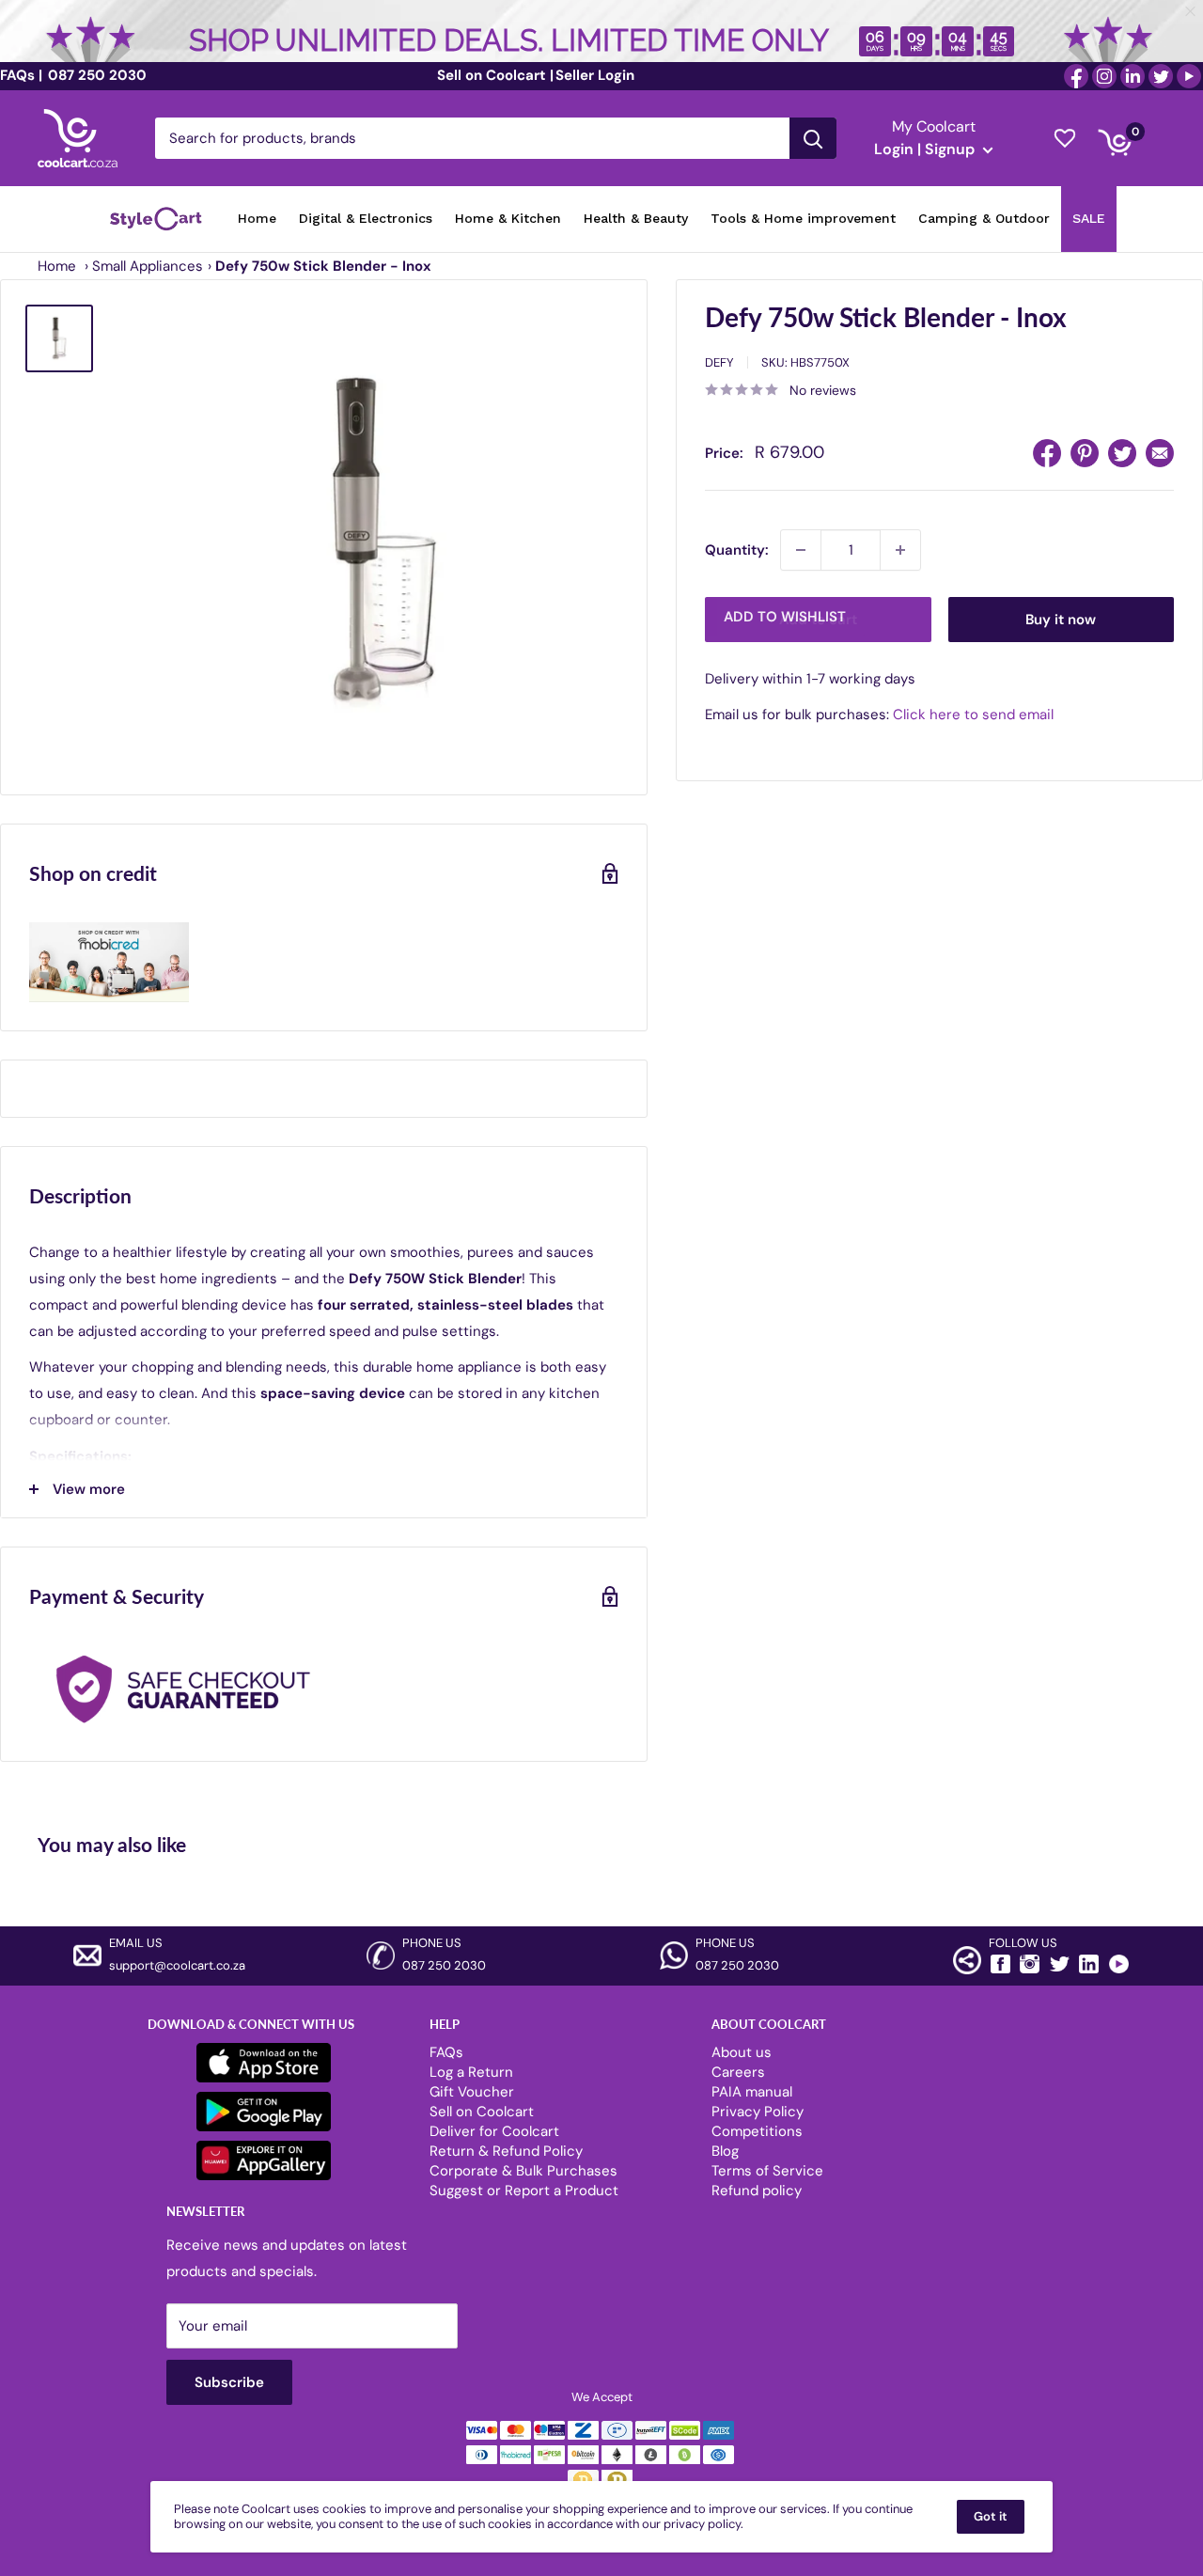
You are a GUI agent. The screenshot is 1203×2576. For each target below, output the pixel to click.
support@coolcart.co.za (177, 1965)
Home (57, 266)
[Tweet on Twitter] (1122, 453)
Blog (725, 2151)
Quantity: (737, 550)
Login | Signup (926, 149)
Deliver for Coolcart (494, 2131)
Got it (991, 2516)
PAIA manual (752, 2092)
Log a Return (471, 2072)
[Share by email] (1160, 453)
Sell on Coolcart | (495, 75)
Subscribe (229, 2382)
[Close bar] (1191, 12)
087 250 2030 (95, 75)
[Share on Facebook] (1047, 453)
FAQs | (21, 75)
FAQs (446, 2052)
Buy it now (1061, 620)
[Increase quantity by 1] (900, 550)
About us (742, 2052)
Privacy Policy (758, 2112)
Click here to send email (973, 715)
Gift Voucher (472, 2092)
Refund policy (757, 2191)
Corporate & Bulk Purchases (523, 2171)
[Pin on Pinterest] (1085, 453)
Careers (738, 2072)
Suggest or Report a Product (524, 2191)
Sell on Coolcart (482, 2112)
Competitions (757, 2131)
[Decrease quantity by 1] (801, 550)
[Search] (813, 138)
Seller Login (595, 75)
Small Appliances (148, 266)
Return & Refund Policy (506, 2151)
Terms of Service (767, 2171)
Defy (719, 362)
